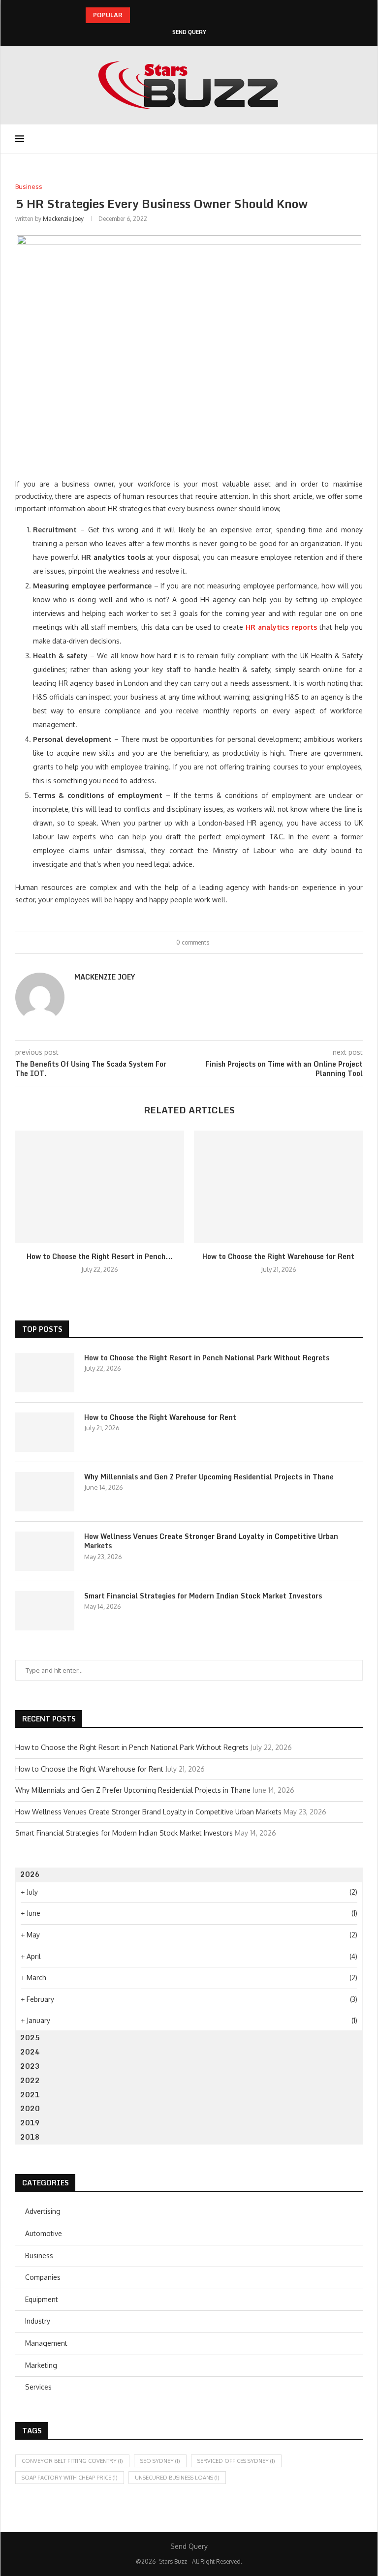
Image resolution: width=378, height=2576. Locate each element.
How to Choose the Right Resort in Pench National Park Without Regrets (207, 1358)
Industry (38, 2321)
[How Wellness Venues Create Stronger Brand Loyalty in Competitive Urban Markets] (45, 1551)
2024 (30, 2052)
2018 (30, 2137)
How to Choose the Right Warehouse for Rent (278, 1256)
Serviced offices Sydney (236, 2461)
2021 (30, 2095)
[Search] (358, 139)
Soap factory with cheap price (70, 2478)
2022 (30, 2080)
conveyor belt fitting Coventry (72, 2461)
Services (38, 2387)
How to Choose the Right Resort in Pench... (100, 1256)
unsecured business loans (177, 2478)
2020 (30, 2108)
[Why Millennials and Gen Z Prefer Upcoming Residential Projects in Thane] (45, 1492)
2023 (30, 2066)
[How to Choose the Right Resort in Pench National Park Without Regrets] (100, 1187)
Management (46, 2343)
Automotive (44, 2233)
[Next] (152, 15)
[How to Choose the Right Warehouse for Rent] (278, 1187)
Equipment (42, 2299)
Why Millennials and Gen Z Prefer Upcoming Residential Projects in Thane (209, 1477)
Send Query (189, 32)
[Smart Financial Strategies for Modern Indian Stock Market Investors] (45, 1611)
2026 (30, 1874)
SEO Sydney (160, 2461)
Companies (43, 2277)
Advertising (43, 2211)
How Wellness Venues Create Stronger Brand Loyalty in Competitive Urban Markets (211, 1541)
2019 (30, 2123)
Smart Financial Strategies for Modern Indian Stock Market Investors (203, 1596)
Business (39, 2255)
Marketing (41, 2365)
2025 (30, 2038)
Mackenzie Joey (63, 219)
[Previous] (139, 15)
